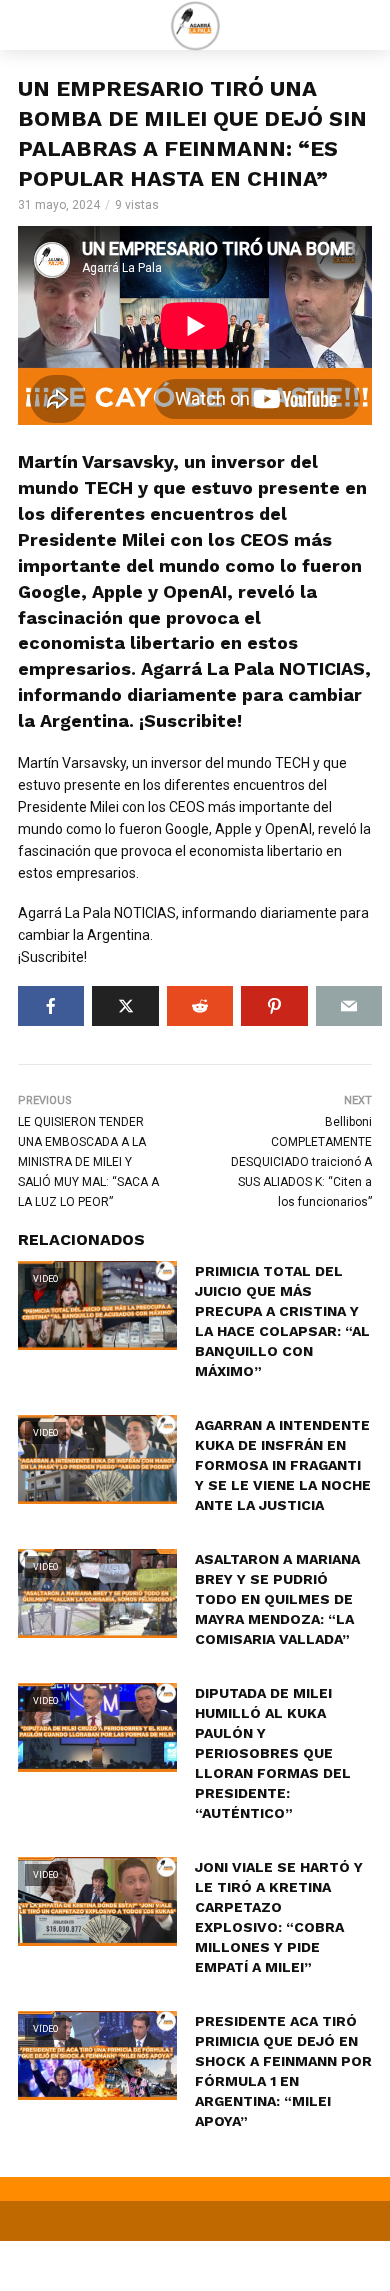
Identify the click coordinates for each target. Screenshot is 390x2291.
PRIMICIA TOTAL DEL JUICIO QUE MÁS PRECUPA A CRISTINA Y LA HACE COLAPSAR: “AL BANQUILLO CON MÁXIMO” (282, 1321)
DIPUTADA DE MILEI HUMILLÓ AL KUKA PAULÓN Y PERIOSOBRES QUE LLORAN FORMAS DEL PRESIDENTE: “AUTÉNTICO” (273, 1753)
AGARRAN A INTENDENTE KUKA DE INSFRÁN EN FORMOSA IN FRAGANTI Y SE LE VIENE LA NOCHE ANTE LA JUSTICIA (283, 1465)
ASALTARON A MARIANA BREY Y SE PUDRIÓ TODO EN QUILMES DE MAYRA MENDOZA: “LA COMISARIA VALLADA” (277, 1599)
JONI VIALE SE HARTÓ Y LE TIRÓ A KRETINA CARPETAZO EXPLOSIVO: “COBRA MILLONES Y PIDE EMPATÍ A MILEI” (279, 1917)
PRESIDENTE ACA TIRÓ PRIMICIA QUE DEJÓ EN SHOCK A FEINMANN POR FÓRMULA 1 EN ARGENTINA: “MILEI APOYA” (283, 2071)
